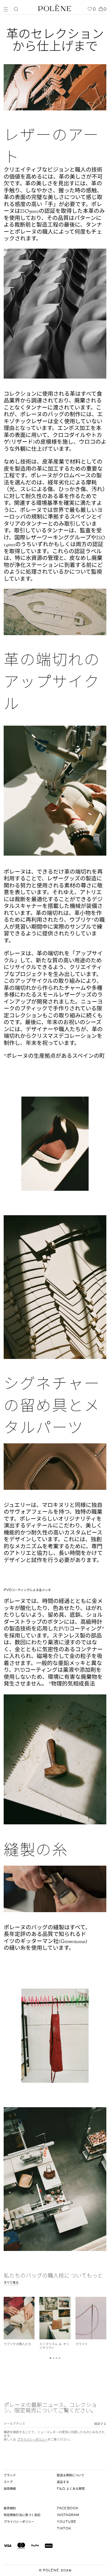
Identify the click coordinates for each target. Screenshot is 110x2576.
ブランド (10, 2475)
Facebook (68, 2508)
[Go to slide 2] (54, 2358)
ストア (8, 2482)
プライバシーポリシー (32, 2440)
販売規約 (10, 2508)
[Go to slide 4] (60, 2358)
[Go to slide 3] (57, 2358)
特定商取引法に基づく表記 (22, 2515)
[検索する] (16, 9)
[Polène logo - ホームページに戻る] (55, 7)
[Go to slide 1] (51, 2358)
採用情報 (10, 2489)
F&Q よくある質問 (71, 2489)
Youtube (67, 2522)
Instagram (68, 2515)
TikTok (64, 2529)
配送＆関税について (71, 2475)
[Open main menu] (7, 9)
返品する (63, 2482)
